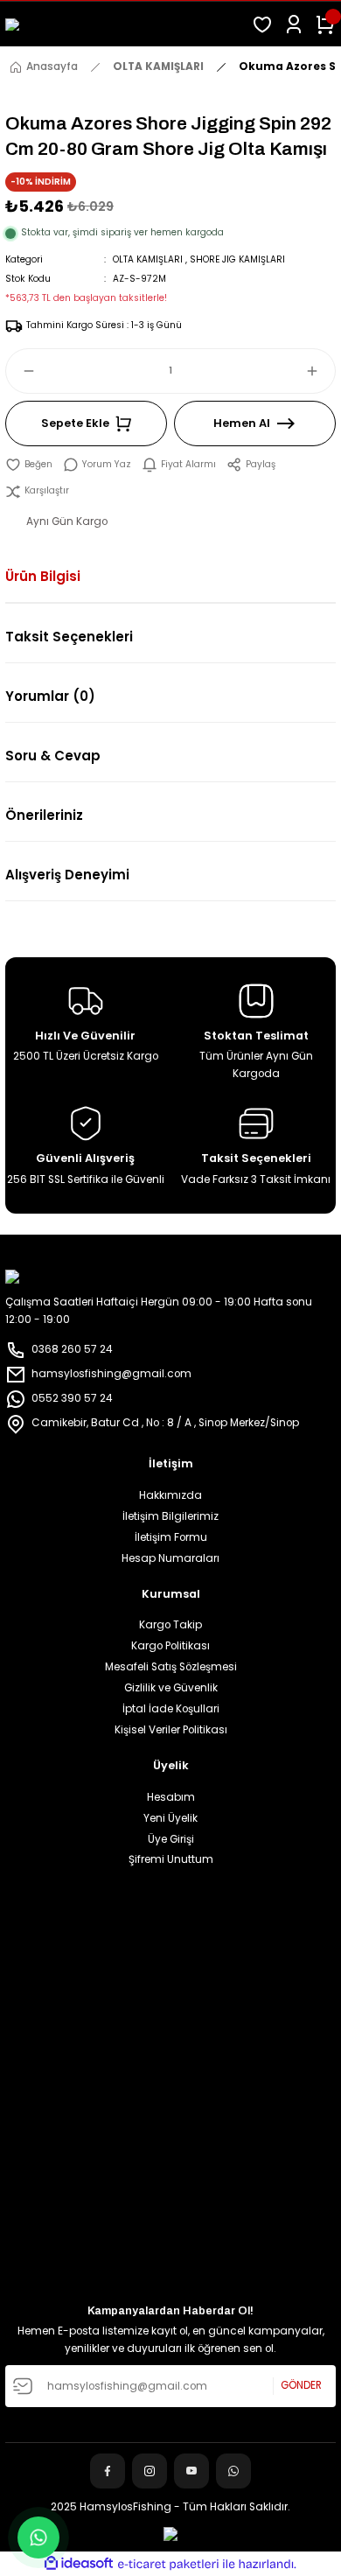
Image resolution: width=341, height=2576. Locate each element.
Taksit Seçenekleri (69, 637)
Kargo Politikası (170, 1646)
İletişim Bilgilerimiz (170, 1516)
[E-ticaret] (168, 2564)
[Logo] (123, 24)
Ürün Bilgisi (43, 576)
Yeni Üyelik (170, 1818)
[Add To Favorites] (29, 465)
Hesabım (171, 1797)
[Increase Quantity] (320, 371)
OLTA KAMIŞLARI (148, 259)
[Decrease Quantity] (21, 371)
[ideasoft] (79, 2564)
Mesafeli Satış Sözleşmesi (171, 1667)
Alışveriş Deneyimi (67, 875)
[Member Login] (294, 24)
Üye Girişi (171, 1839)
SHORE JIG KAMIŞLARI (237, 259)
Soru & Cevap (53, 756)
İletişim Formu (171, 1537)
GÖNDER (301, 2385)
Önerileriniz (44, 815)
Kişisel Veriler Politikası (171, 1730)
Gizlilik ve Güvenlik (171, 1688)
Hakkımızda (170, 1495)
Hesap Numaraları (170, 1558)
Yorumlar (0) (50, 696)
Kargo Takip (170, 1625)
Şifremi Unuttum (171, 1859)
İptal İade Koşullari (171, 1709)
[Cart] (325, 24)
